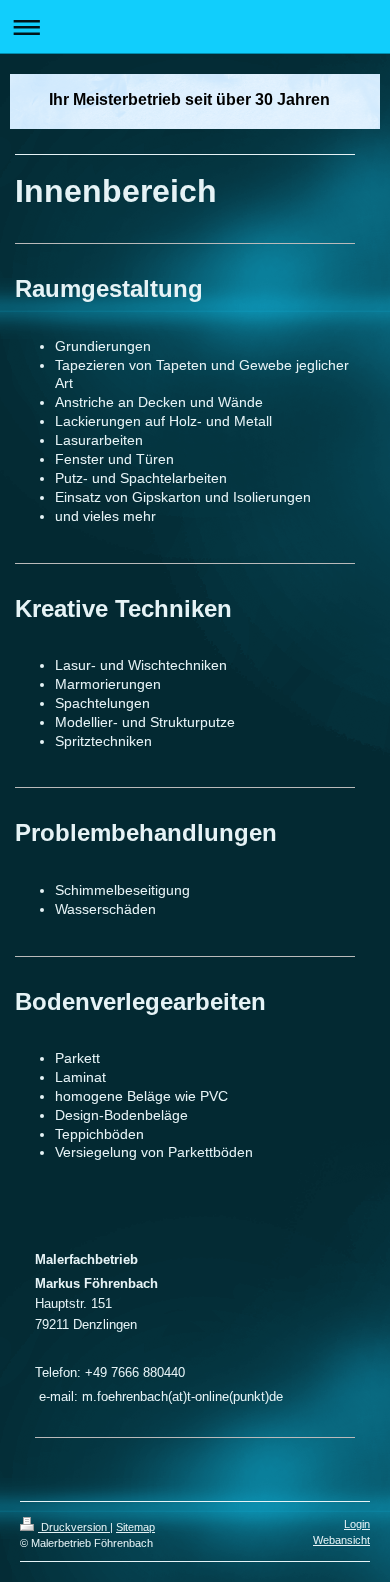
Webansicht (341, 1540)
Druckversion (74, 1527)
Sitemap (135, 1527)
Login (357, 1524)
